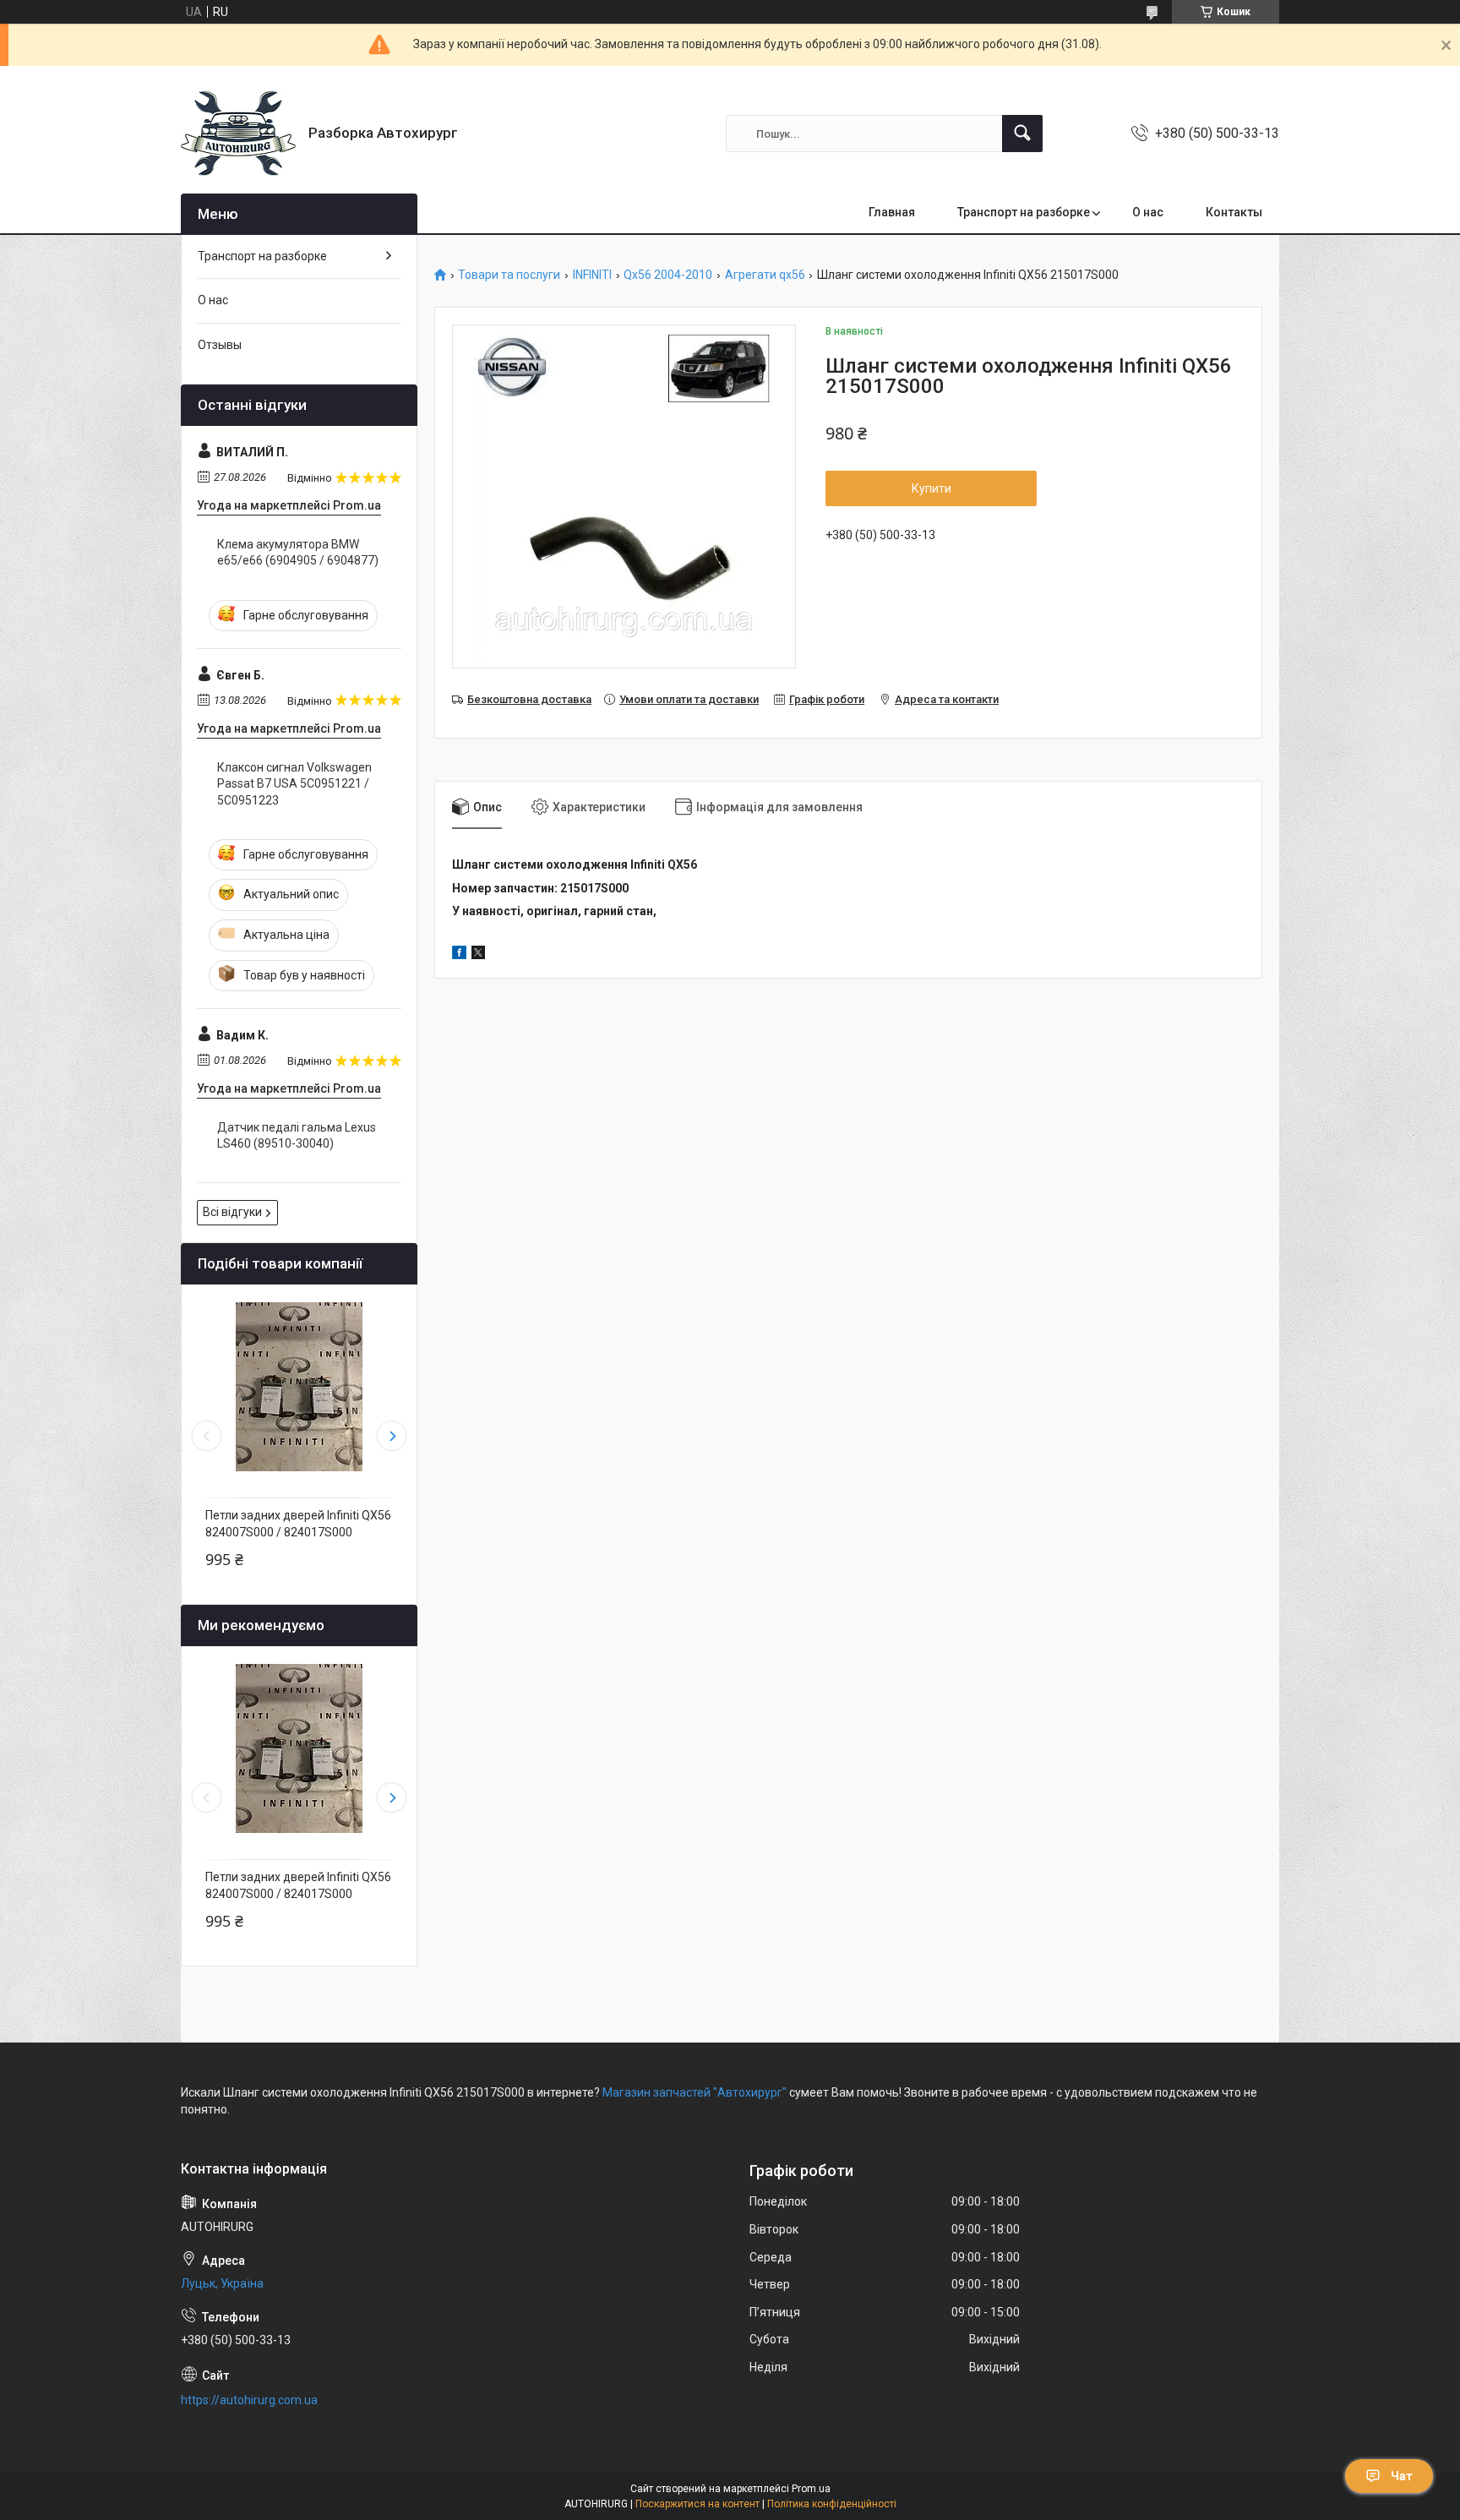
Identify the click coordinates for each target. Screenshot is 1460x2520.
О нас (1148, 212)
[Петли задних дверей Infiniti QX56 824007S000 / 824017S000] (299, 1387)
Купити (932, 488)
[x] (478, 955)
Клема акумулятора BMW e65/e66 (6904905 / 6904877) (298, 553)
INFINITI (592, 275)
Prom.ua (811, 2489)
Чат (1402, 2476)
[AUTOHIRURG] (238, 134)
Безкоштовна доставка (529, 699)
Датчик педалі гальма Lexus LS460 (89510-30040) (297, 1136)
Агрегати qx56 (765, 275)
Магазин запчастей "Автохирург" (695, 2092)
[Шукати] (1022, 134)
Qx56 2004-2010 (668, 275)
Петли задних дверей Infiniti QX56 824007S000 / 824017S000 (298, 1524)
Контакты (1234, 212)
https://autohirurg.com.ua (249, 2400)
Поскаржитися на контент (697, 2504)
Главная (892, 212)
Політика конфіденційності (832, 2504)
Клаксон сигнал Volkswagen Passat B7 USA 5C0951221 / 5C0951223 (294, 784)
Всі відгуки (232, 1212)
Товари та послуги (509, 275)
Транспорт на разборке (1024, 212)
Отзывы (220, 345)
